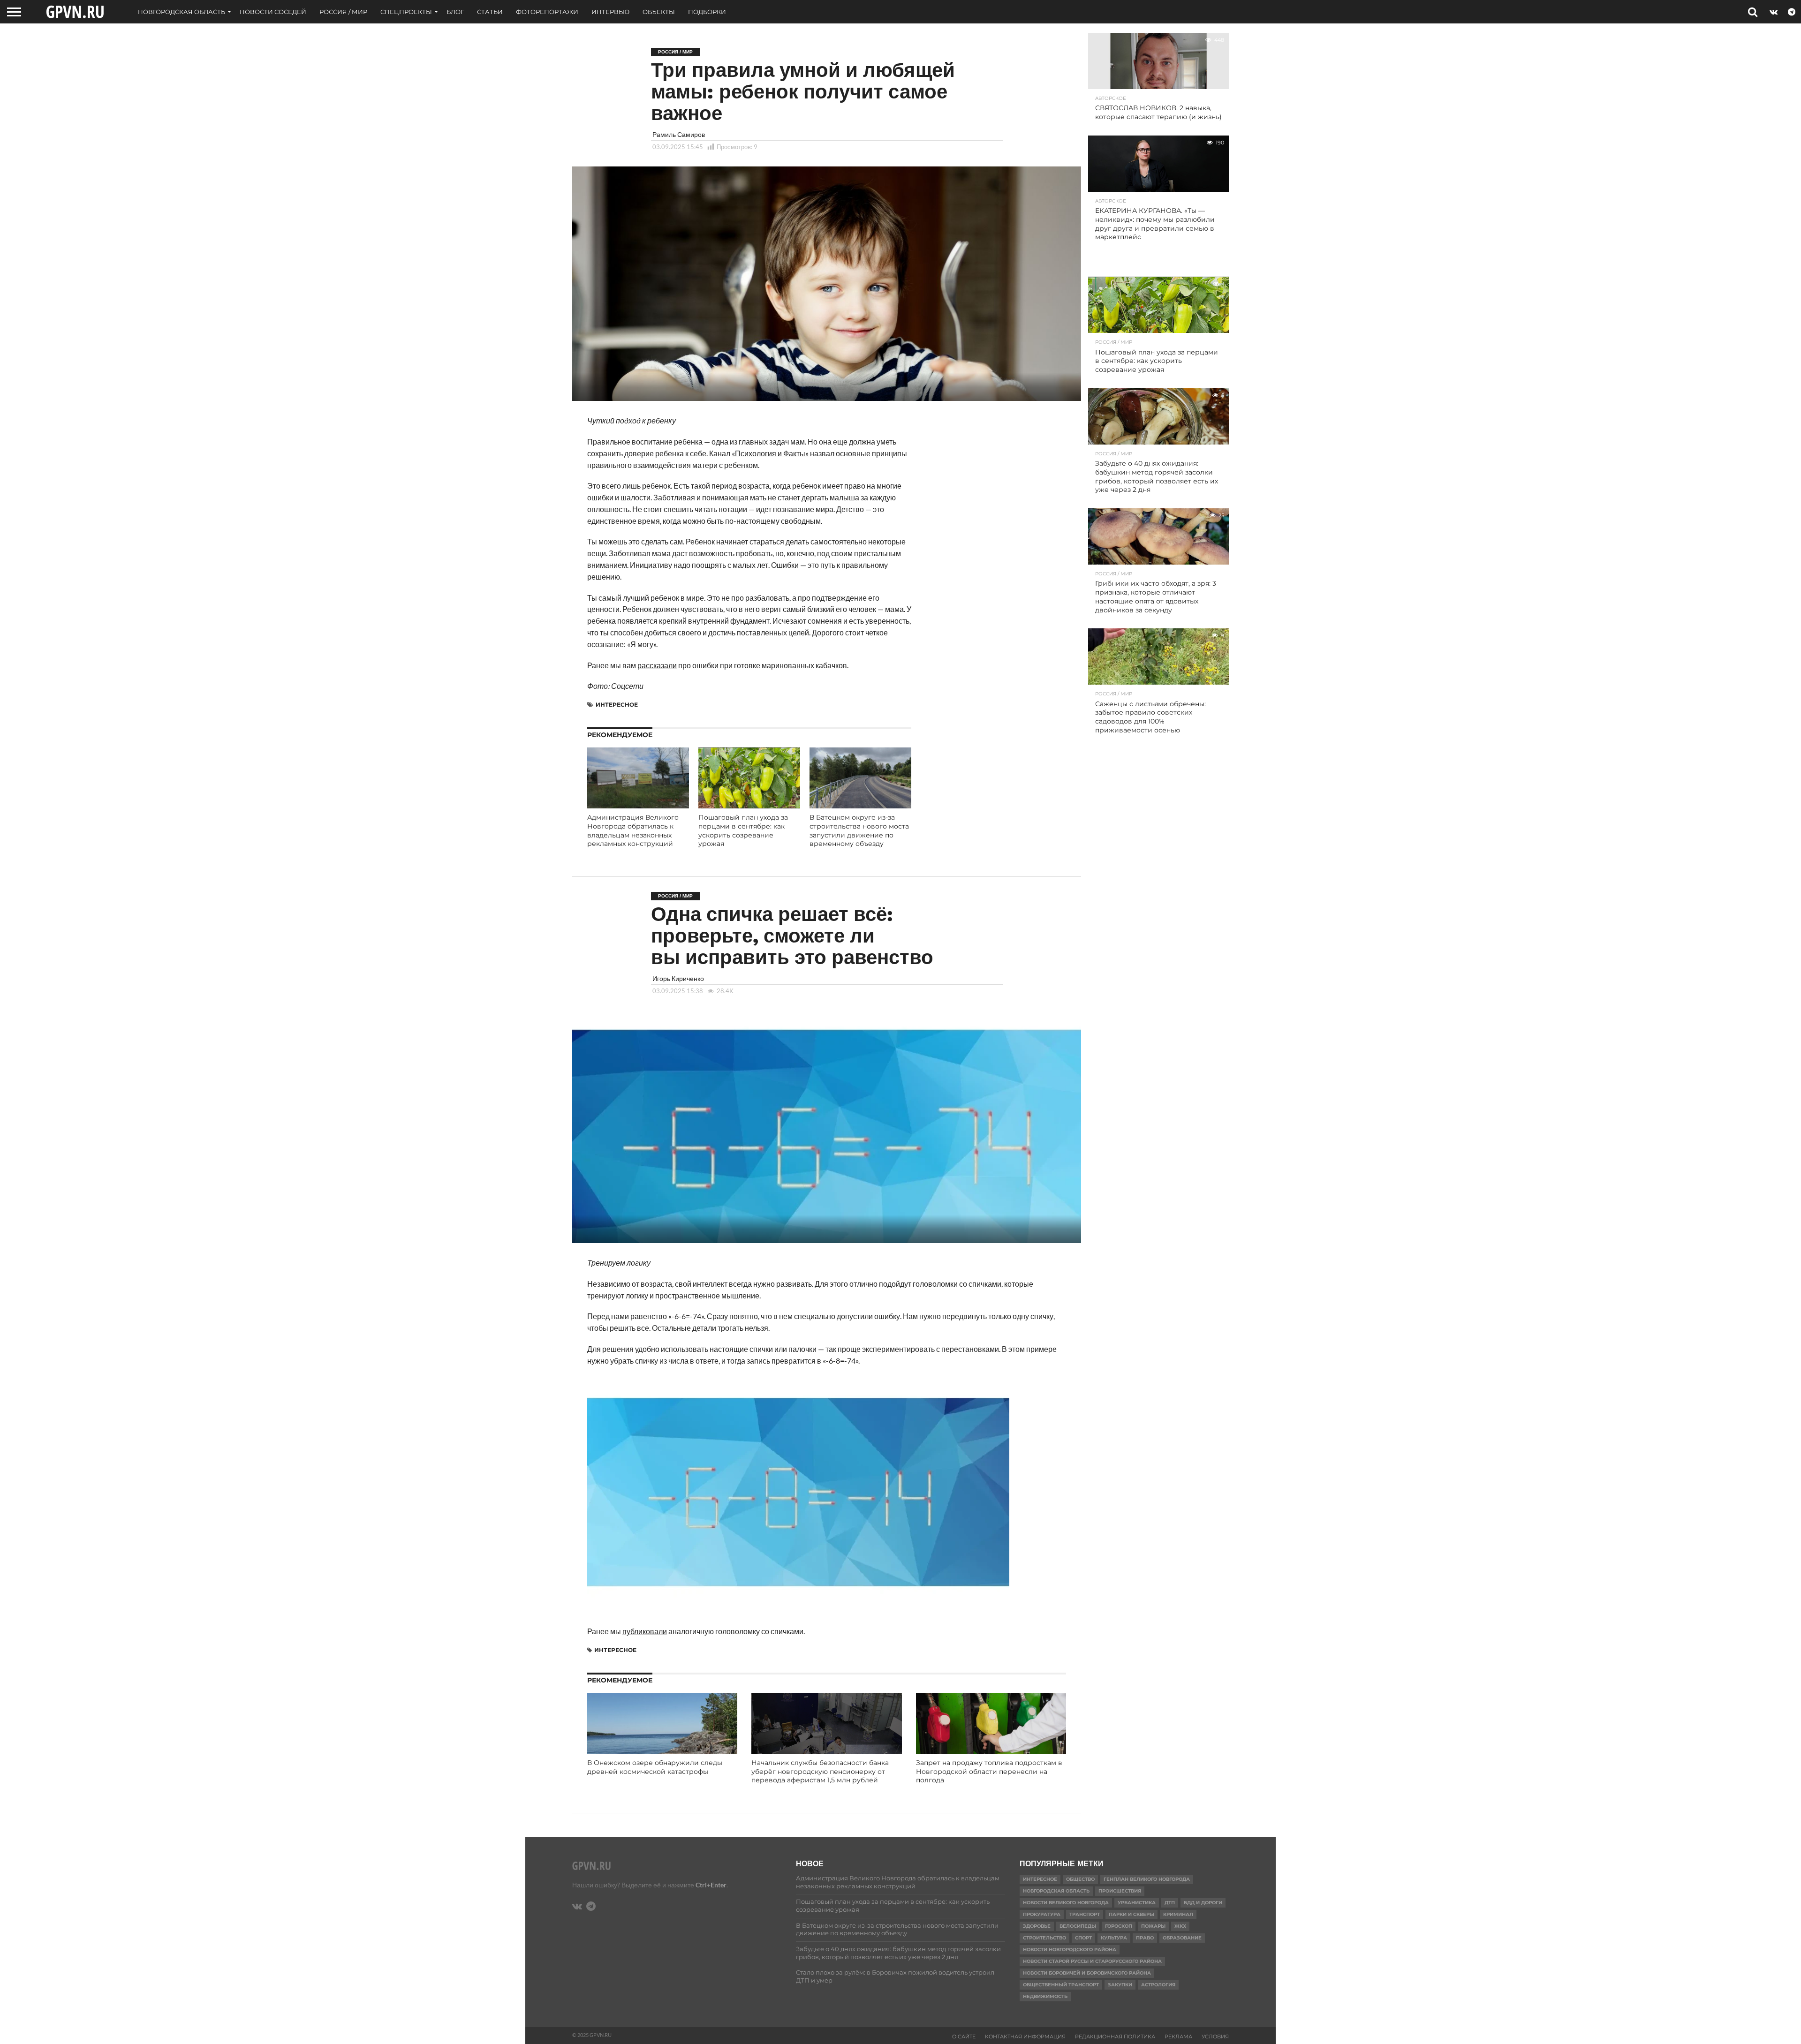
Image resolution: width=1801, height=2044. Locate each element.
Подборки (707, 12)
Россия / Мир (343, 12)
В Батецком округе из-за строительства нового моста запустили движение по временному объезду (859, 830)
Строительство (1044, 1938)
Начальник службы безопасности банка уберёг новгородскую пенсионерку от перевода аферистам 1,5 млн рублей (820, 1771)
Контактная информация (1025, 2036)
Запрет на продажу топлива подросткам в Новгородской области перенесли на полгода (989, 1771)
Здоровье (1037, 1926)
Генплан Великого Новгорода (1147, 1879)
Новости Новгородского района (1070, 1950)
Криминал (1178, 1914)
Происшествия (1120, 1891)
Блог (455, 12)
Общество (1080, 1879)
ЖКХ (1180, 1926)
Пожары (1153, 1926)
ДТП (1170, 1903)
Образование (1182, 1938)
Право (1145, 1938)
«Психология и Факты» (770, 453)
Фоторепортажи (547, 12)
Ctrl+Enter (711, 1885)
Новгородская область (182, 12)
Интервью (610, 12)
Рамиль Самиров (679, 134)
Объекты (659, 12)
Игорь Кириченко (678, 978)
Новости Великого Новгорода (1066, 1903)
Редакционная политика (1115, 2036)
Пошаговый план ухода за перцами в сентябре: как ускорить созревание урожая (743, 830)
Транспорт (1085, 1914)
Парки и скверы (1131, 1914)
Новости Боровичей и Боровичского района (1087, 1973)
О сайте (964, 2036)
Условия (1215, 2036)
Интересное (617, 705)
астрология (1158, 1985)
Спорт (1083, 1938)
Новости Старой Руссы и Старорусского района (1092, 1961)
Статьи (490, 12)
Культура (1114, 1938)
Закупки (1120, 1985)
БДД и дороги (1203, 1903)
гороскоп (1119, 1926)
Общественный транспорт (1061, 1985)
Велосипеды (1078, 1926)
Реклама (1178, 2036)
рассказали (657, 665)
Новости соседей (273, 12)
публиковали (645, 1631)
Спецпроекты (406, 12)
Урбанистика (1137, 1903)
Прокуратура (1042, 1914)
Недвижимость (1045, 1996)
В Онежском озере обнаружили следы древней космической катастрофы (655, 1767)
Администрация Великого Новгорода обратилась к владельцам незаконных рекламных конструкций (633, 830)
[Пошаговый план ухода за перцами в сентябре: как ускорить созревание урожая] (749, 805)
